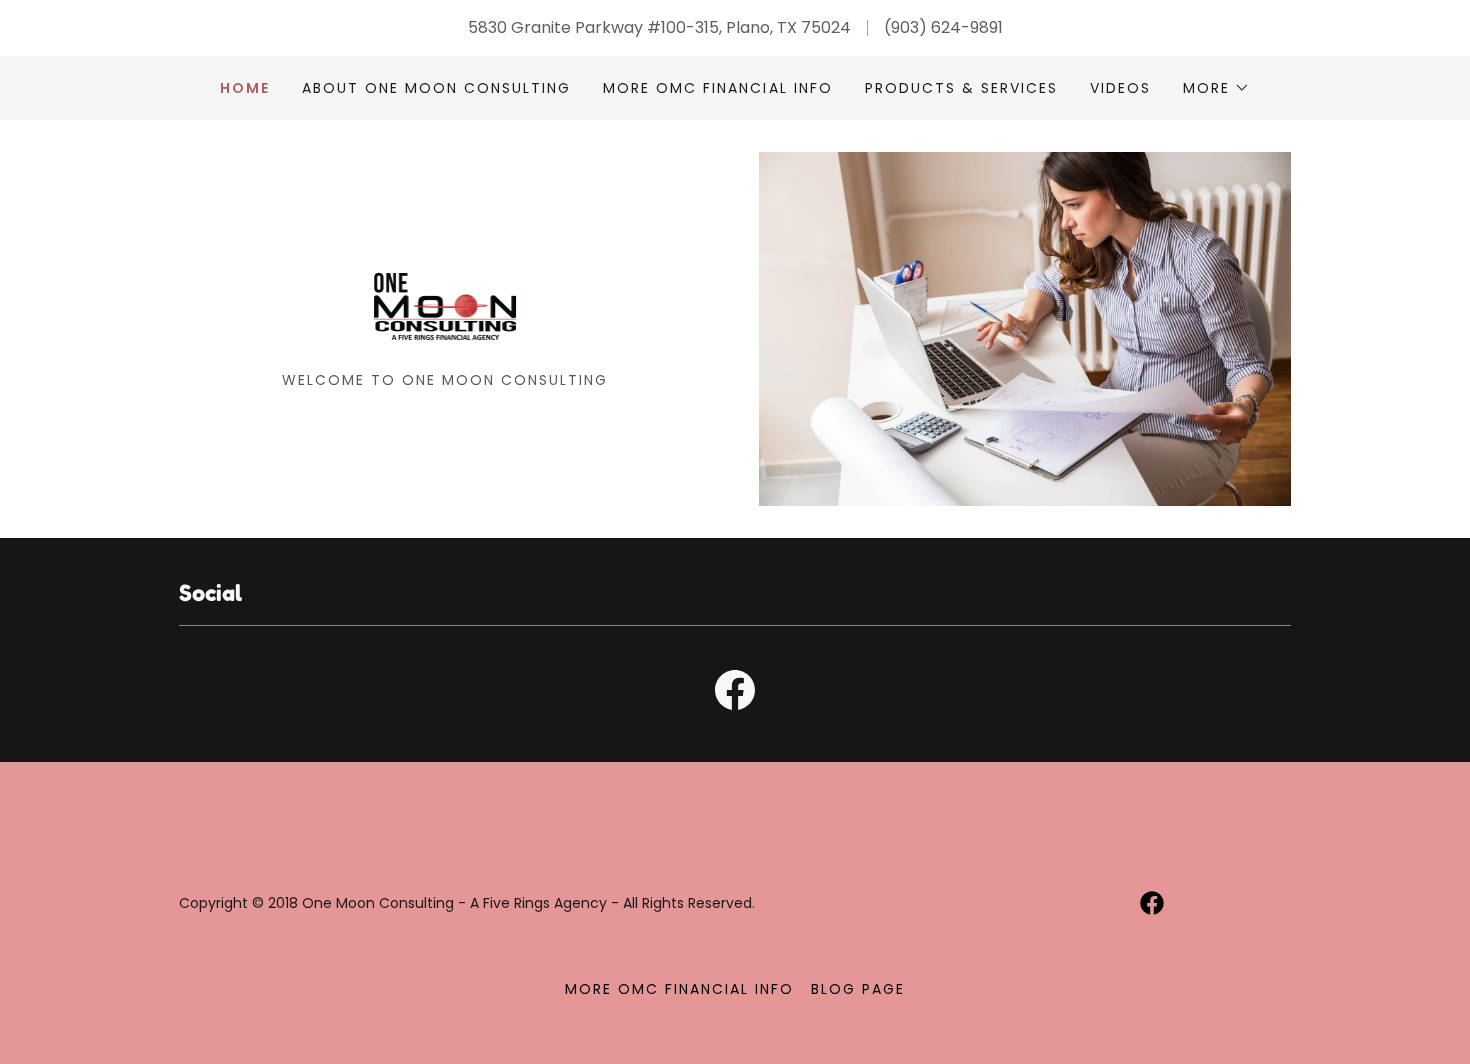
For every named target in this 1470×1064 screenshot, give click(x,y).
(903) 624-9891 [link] (943, 27)
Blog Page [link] (858, 989)
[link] (445, 315)
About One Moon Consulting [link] (436, 88)
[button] (1216, 88)
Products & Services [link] (961, 88)
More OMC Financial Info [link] (717, 88)
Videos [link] (1120, 88)
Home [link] (245, 88)
